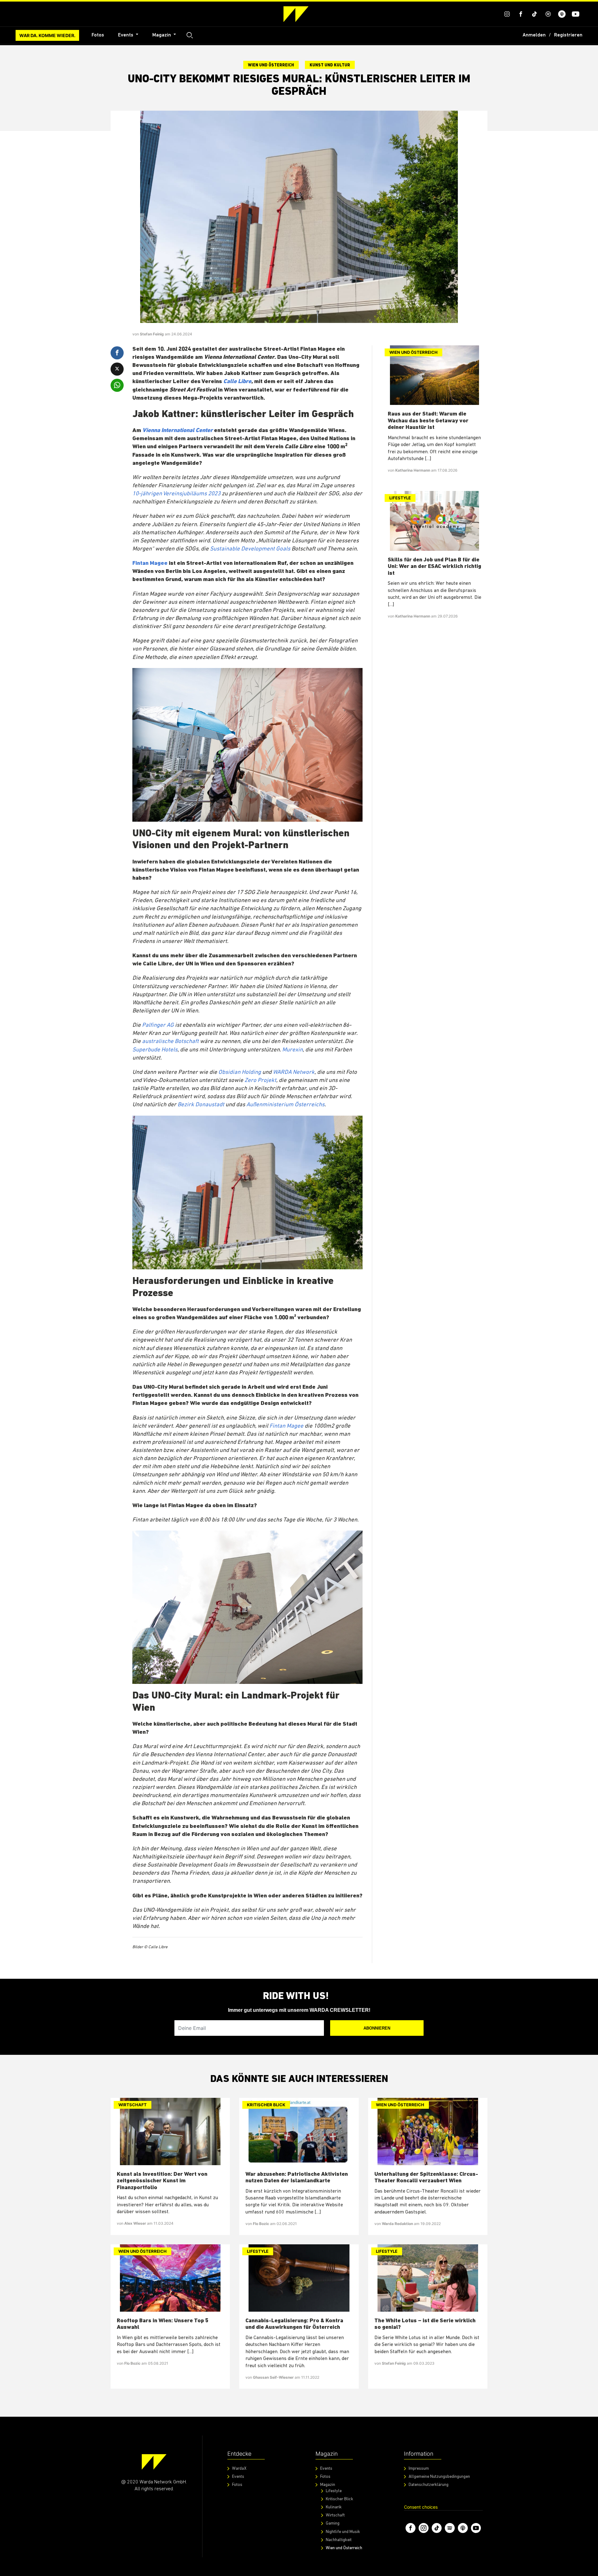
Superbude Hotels (155, 1050)
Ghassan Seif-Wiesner (274, 2377)
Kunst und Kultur (330, 65)
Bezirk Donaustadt (201, 1105)
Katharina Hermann (413, 470)
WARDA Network (294, 1072)
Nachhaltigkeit (339, 2540)
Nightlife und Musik (343, 2532)
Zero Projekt (260, 1081)
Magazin (162, 35)
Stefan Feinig (152, 334)
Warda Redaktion (398, 2224)
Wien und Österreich (271, 65)
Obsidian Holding (240, 1072)
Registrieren (568, 35)
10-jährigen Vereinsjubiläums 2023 (176, 494)
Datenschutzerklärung (429, 2485)
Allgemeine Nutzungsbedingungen (439, 2477)
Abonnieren (377, 2028)
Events (126, 35)
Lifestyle (400, 498)
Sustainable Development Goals (250, 549)
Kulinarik (334, 2507)
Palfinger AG (158, 1025)
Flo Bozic (261, 2224)
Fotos (98, 35)
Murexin (292, 1050)
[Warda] (154, 2462)
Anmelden (534, 35)
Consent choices (421, 2507)
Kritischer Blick (266, 2105)
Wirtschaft (133, 2105)
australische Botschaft (170, 1042)
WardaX (239, 2469)
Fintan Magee (150, 563)
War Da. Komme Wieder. (47, 35)
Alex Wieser (136, 2223)
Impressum (419, 2469)
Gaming (333, 2523)
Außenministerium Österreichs (285, 1105)
